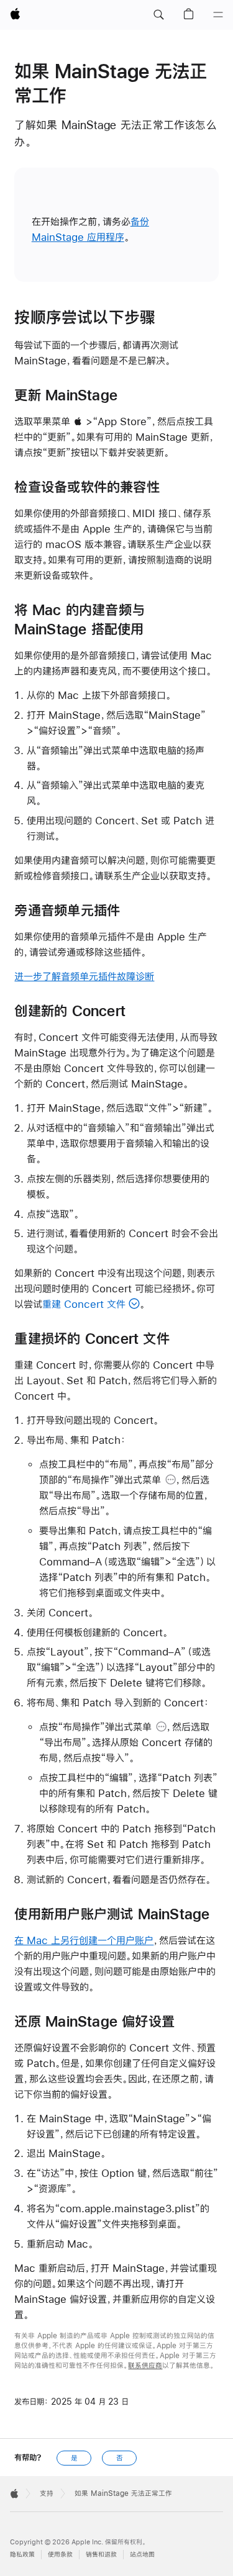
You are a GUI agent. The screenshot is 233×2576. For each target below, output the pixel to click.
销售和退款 (101, 2555)
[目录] (218, 15)
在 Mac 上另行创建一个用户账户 (84, 1940)
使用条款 (60, 2555)
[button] (158, 15)
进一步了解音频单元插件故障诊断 (84, 976)
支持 (47, 2493)
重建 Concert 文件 (84, 1304)
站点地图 (142, 2555)
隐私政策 (22, 2555)
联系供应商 (145, 2366)
